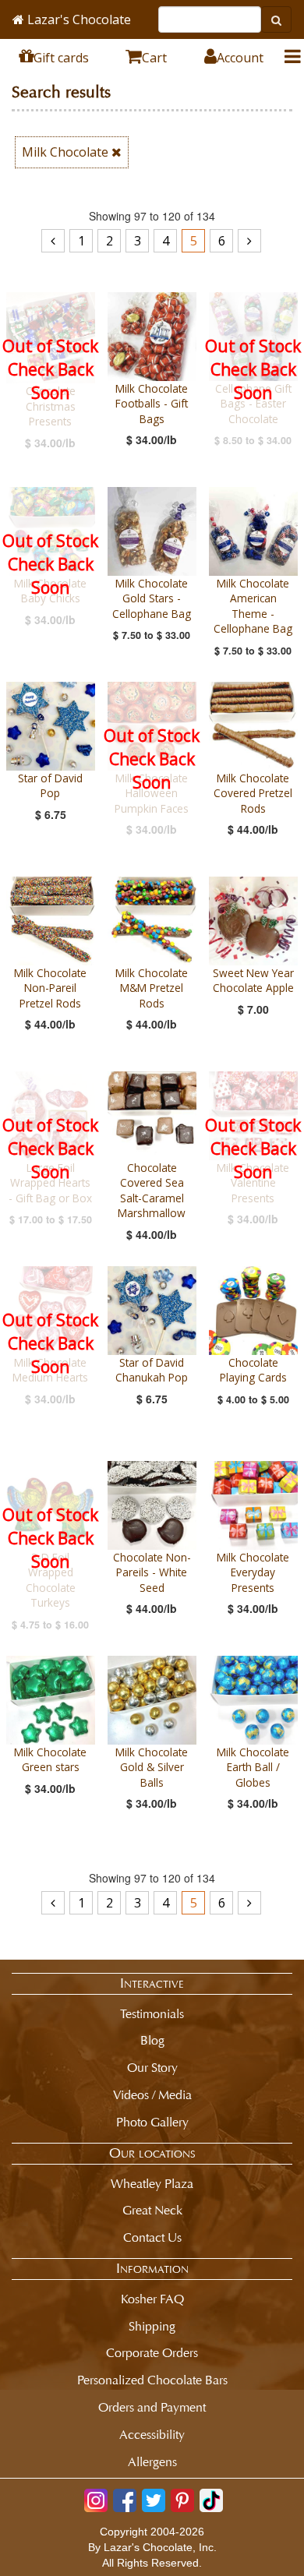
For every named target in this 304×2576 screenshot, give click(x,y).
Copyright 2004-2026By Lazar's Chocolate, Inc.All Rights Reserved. (152, 2547)
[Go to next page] (249, 241)
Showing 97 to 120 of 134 (152, 216)
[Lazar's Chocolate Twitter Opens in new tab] (154, 2500)
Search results (61, 92)
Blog (152, 2040)
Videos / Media (152, 2095)
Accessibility (152, 2435)
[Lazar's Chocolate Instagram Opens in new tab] (96, 2500)
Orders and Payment (152, 2407)
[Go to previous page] (53, 241)
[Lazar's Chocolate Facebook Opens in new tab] (125, 2500)
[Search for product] (276, 19)
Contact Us (152, 2237)
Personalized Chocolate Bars (152, 2380)
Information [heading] (152, 2268)
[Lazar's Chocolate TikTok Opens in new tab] (211, 2500)
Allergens (152, 2462)
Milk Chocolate (67, 152)
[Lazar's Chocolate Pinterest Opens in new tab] (182, 2500)
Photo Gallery (152, 2122)
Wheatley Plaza (152, 2184)
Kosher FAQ (152, 2299)
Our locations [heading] (152, 2153)
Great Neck (152, 2210)
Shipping (152, 2326)
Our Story (152, 2068)
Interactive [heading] (152, 1983)
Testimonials (152, 2014)
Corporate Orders (152, 2353)
